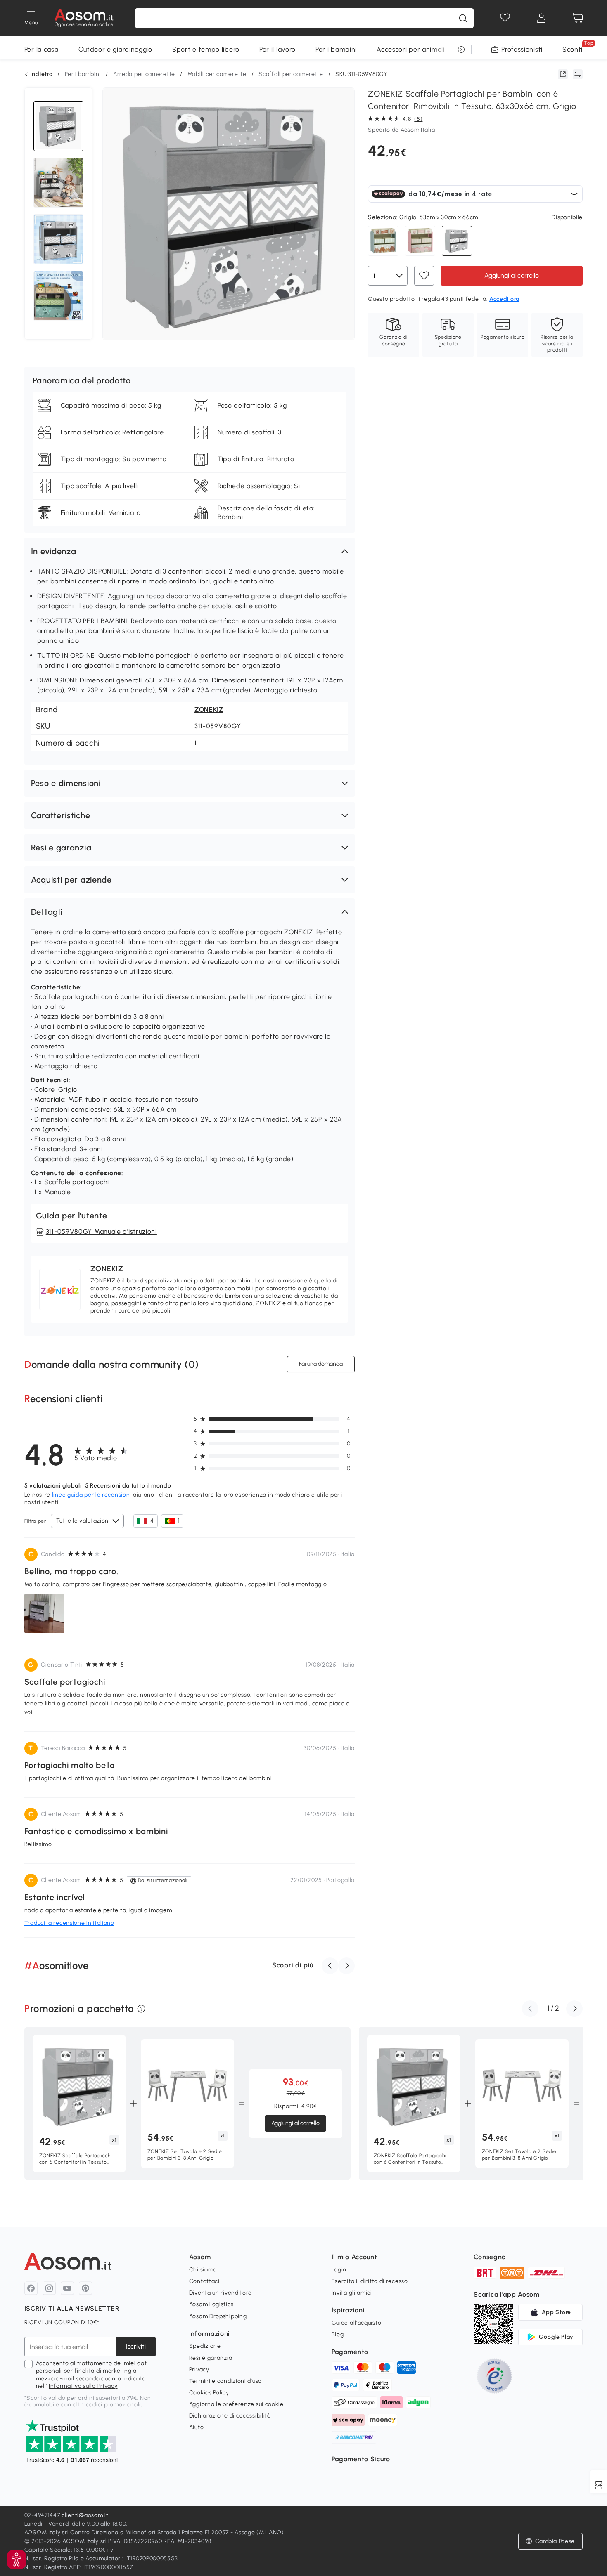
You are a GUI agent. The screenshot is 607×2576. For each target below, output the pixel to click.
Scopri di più (293, 1965)
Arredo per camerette (144, 74)
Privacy (199, 2369)
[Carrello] (578, 18)
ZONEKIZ (209, 710)
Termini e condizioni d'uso (225, 2381)
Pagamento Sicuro (361, 2459)
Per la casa (41, 49)
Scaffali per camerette (291, 74)
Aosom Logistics (211, 2304)
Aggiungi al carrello (512, 275)
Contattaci (204, 2281)
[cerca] (463, 18)
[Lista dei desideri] (505, 18)
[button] (190, 551)
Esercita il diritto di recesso (370, 2281)
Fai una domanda (321, 1364)
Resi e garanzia (211, 2358)
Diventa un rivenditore (221, 2293)
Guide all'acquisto (357, 2323)
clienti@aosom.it (85, 2515)
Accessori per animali (411, 49)
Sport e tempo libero (206, 49)
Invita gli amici (352, 2293)
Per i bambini (336, 49)
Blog (338, 2334)
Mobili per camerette (217, 74)
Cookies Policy (209, 2393)
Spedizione (205, 2346)
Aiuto (197, 2427)
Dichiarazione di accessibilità (230, 2416)
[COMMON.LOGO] (84, 18)
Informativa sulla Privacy (83, 2386)
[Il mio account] (541, 18)
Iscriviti (136, 2346)
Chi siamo (203, 2270)
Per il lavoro (277, 49)
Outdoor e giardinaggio (115, 49)
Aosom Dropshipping (218, 2316)
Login (339, 2270)
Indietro (41, 74)
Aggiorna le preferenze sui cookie (236, 2404)
